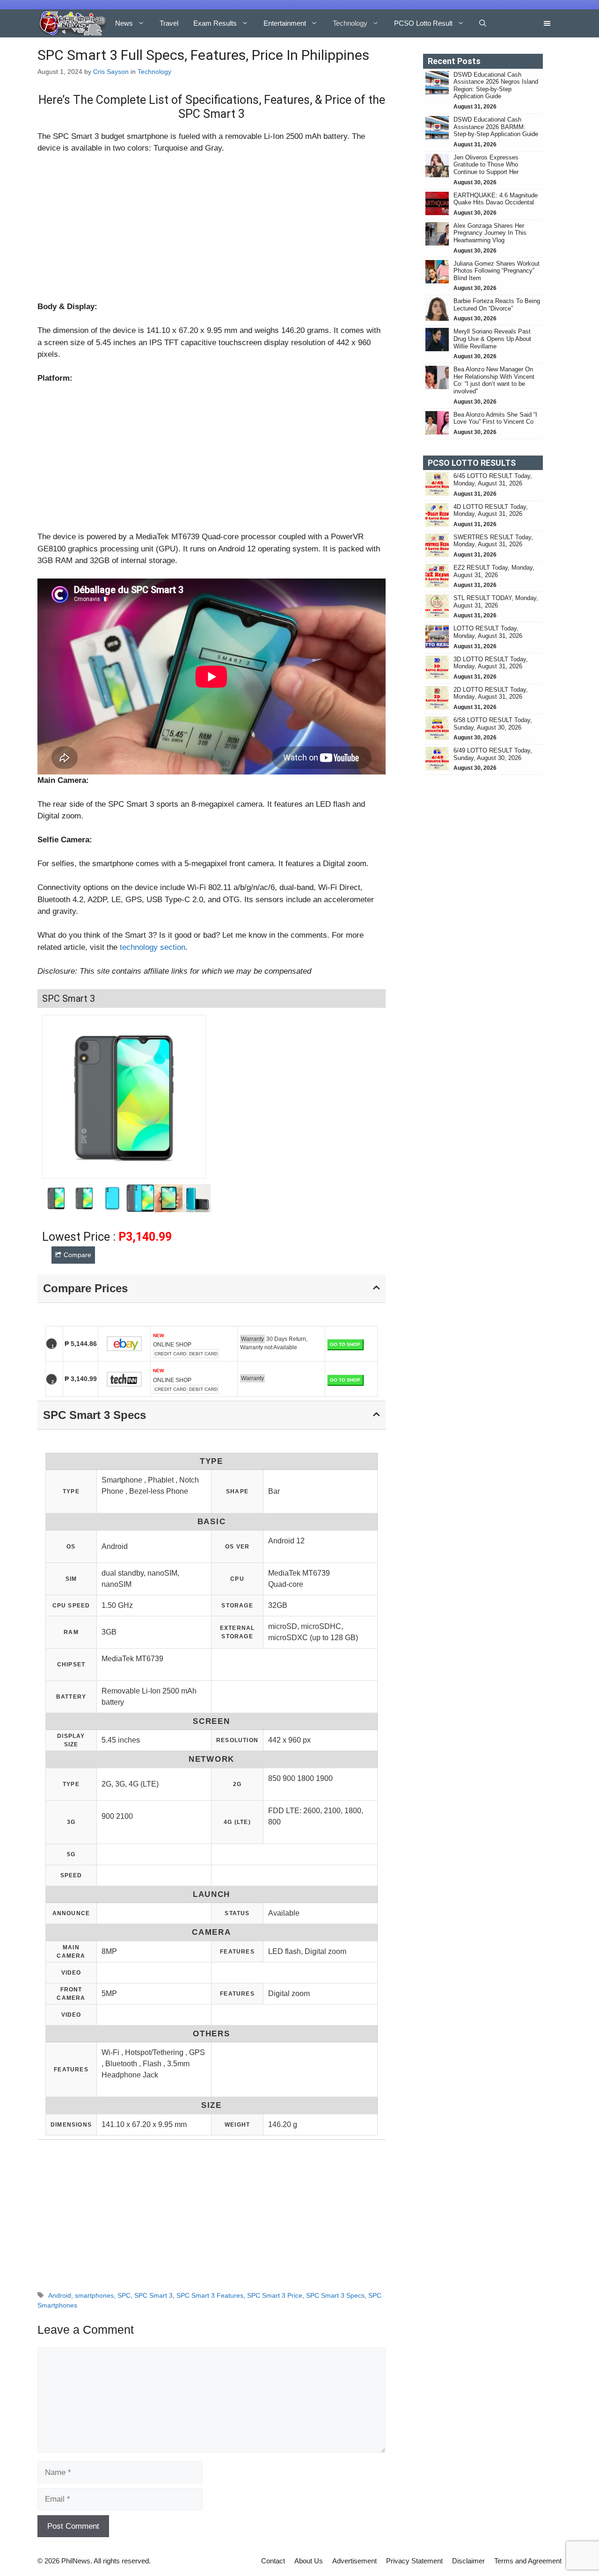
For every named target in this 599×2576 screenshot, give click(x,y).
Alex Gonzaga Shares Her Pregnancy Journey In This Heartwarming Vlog (490, 233)
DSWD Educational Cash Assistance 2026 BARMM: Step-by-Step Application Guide (496, 127)
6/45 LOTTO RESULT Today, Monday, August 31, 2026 (493, 480)
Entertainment (285, 23)
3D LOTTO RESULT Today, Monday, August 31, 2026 (491, 663)
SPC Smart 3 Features (210, 2295)
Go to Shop (345, 1344)
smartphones (94, 2295)
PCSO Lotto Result (423, 23)
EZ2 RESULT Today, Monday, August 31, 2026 (494, 571)
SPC (124, 2295)
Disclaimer (468, 2561)
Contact (273, 2561)
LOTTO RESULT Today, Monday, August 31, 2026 (488, 632)
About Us (309, 2561)
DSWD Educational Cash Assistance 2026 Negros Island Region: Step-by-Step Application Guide (496, 86)
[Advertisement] (212, 232)
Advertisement (354, 2561)
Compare (77, 1255)
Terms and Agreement (528, 2561)
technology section (153, 947)
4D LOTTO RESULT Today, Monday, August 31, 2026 (491, 510)
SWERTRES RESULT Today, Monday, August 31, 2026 (493, 541)
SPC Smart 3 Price (275, 2295)
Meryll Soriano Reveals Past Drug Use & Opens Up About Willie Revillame (492, 339)
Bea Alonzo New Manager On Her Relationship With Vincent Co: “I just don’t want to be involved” (494, 380)
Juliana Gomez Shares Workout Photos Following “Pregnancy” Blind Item (497, 271)
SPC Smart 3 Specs (335, 2295)
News (124, 23)
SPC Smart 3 (153, 2295)
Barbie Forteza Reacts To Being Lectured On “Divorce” (497, 305)
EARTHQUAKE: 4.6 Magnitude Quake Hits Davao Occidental (496, 199)
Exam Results (215, 23)
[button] (483, 23)
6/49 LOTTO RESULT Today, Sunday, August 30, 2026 (493, 754)
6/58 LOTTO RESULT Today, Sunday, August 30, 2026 (493, 724)
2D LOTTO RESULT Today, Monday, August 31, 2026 (491, 693)
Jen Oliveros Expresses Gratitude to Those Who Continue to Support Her (486, 165)
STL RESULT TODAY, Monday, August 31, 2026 (496, 602)
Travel (169, 23)
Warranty (252, 1339)
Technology (350, 23)
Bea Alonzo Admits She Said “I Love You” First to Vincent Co (495, 418)
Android (60, 2295)
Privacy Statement (414, 2561)
